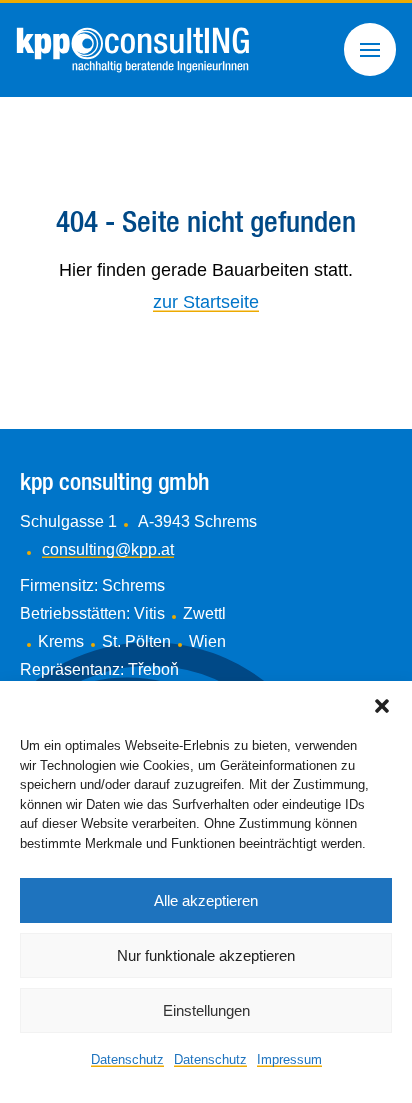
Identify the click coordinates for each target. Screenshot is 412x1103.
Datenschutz (127, 1059)
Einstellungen (206, 1010)
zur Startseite (206, 302)
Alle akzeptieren (206, 900)
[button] (382, 706)
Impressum (289, 1059)
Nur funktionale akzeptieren (206, 955)
